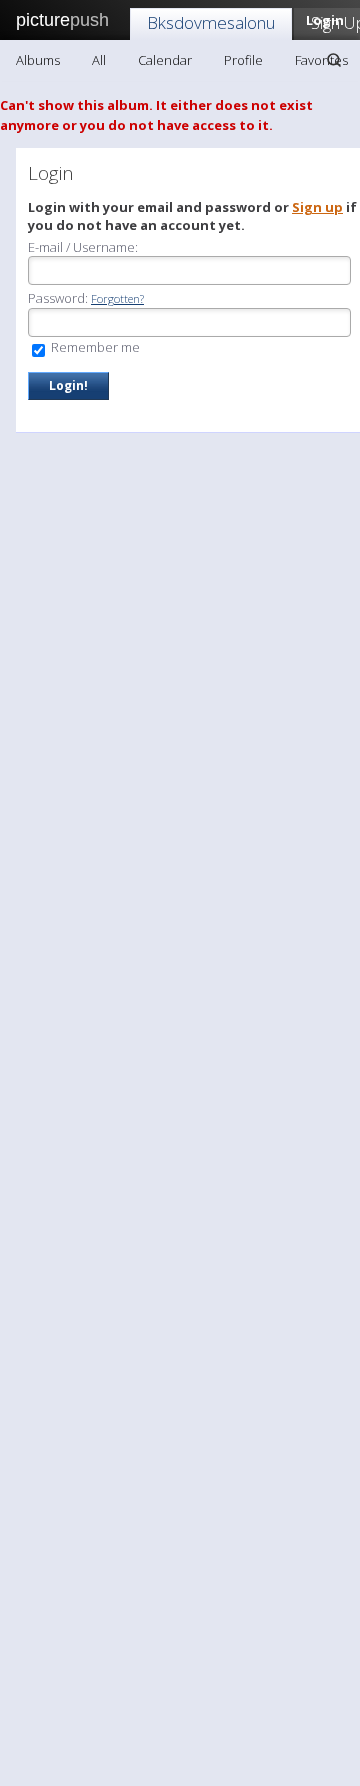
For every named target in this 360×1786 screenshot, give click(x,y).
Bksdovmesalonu (211, 22)
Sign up (317, 207)
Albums (38, 60)
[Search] (334, 60)
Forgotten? (117, 298)
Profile (243, 60)
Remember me (94, 347)
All (99, 60)
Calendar (165, 60)
